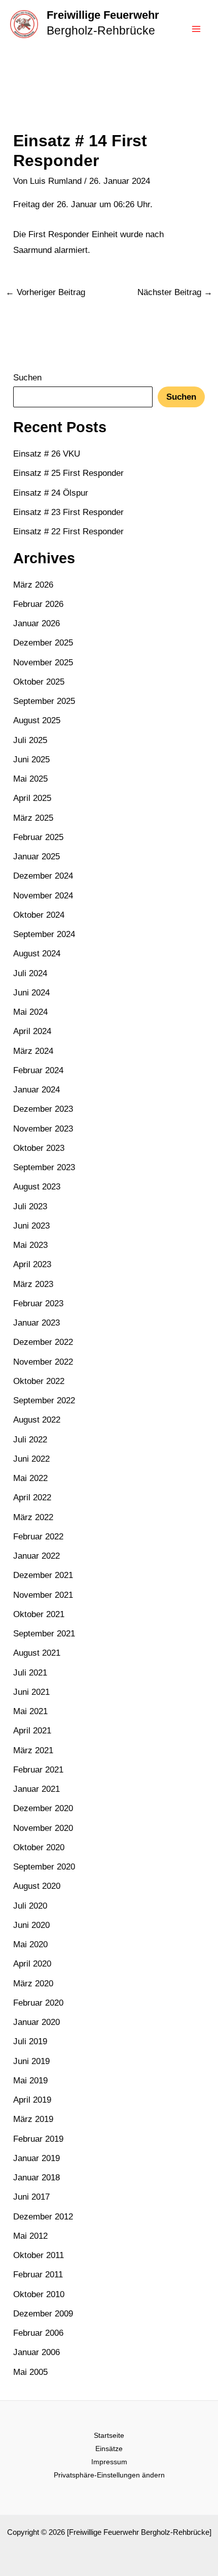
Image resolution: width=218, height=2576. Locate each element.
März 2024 (33, 1051)
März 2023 (33, 1284)
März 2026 (33, 585)
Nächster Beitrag (175, 292)
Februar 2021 (38, 1770)
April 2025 (32, 798)
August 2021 (37, 1653)
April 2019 (32, 2100)
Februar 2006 (38, 2333)
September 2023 (44, 1167)
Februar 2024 (38, 1070)
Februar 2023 (38, 1303)
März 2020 (33, 1984)
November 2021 (43, 1595)
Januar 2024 (37, 1090)
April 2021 (32, 1731)
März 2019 (33, 2119)
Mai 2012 (30, 2236)
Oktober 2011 (39, 2255)
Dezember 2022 (43, 1342)
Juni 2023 (31, 1226)
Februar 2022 (38, 1537)
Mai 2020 (30, 1944)
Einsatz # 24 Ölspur (51, 493)
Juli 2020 (30, 1906)
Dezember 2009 (43, 2314)
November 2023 (43, 1129)
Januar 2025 (37, 857)
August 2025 (37, 720)
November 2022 (43, 1362)
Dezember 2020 (43, 1808)
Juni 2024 (31, 993)
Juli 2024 (30, 973)
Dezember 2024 (43, 876)
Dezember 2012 (43, 2217)
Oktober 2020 (39, 1847)
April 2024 (32, 1031)
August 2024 (37, 954)
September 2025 (44, 701)
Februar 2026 (38, 604)
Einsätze (109, 2449)
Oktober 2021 (39, 1614)
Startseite (109, 2435)
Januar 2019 (37, 2158)
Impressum (109, 2462)
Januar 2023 (37, 1323)
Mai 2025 (30, 779)
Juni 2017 (31, 2197)
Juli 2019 (30, 2041)
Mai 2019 (30, 2081)
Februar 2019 (38, 2139)
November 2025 (43, 663)
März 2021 (33, 1750)
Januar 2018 (37, 2178)
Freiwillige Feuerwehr (103, 15)
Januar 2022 (37, 1556)
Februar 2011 (38, 2275)
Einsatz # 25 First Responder (68, 473)
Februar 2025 (38, 837)
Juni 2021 (31, 1692)
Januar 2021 (37, 1789)
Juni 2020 (31, 1925)
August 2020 (37, 1886)
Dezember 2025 (43, 643)
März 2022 (33, 1517)
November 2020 (43, 1828)
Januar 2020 (37, 2022)
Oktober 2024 (39, 915)
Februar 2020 (38, 2003)
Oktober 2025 (39, 682)
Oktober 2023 (39, 1148)
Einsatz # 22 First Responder (68, 532)
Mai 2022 (30, 1478)
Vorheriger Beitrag (45, 292)
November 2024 (43, 896)
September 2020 (44, 1867)
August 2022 (37, 1420)
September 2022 (44, 1400)
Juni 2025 (31, 760)
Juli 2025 (30, 740)
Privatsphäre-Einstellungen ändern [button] (109, 2475)
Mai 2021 (30, 1711)
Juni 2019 (31, 2061)
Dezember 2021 (43, 1575)
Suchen (27, 378)
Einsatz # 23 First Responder (68, 512)
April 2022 (32, 1498)
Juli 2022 (30, 1440)
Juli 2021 (30, 1673)
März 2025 (33, 818)
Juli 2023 (30, 1206)
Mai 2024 (30, 1012)
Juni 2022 (31, 1459)
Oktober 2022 (39, 1381)
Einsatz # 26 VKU (47, 454)
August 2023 (37, 1187)
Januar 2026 (37, 623)
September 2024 (44, 934)
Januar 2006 (37, 2352)
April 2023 (32, 1264)
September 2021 (44, 1634)
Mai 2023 (30, 1245)
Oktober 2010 (39, 2294)
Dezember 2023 (43, 1109)
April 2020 (32, 1964)
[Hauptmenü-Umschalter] (197, 29)
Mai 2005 (30, 2372)
